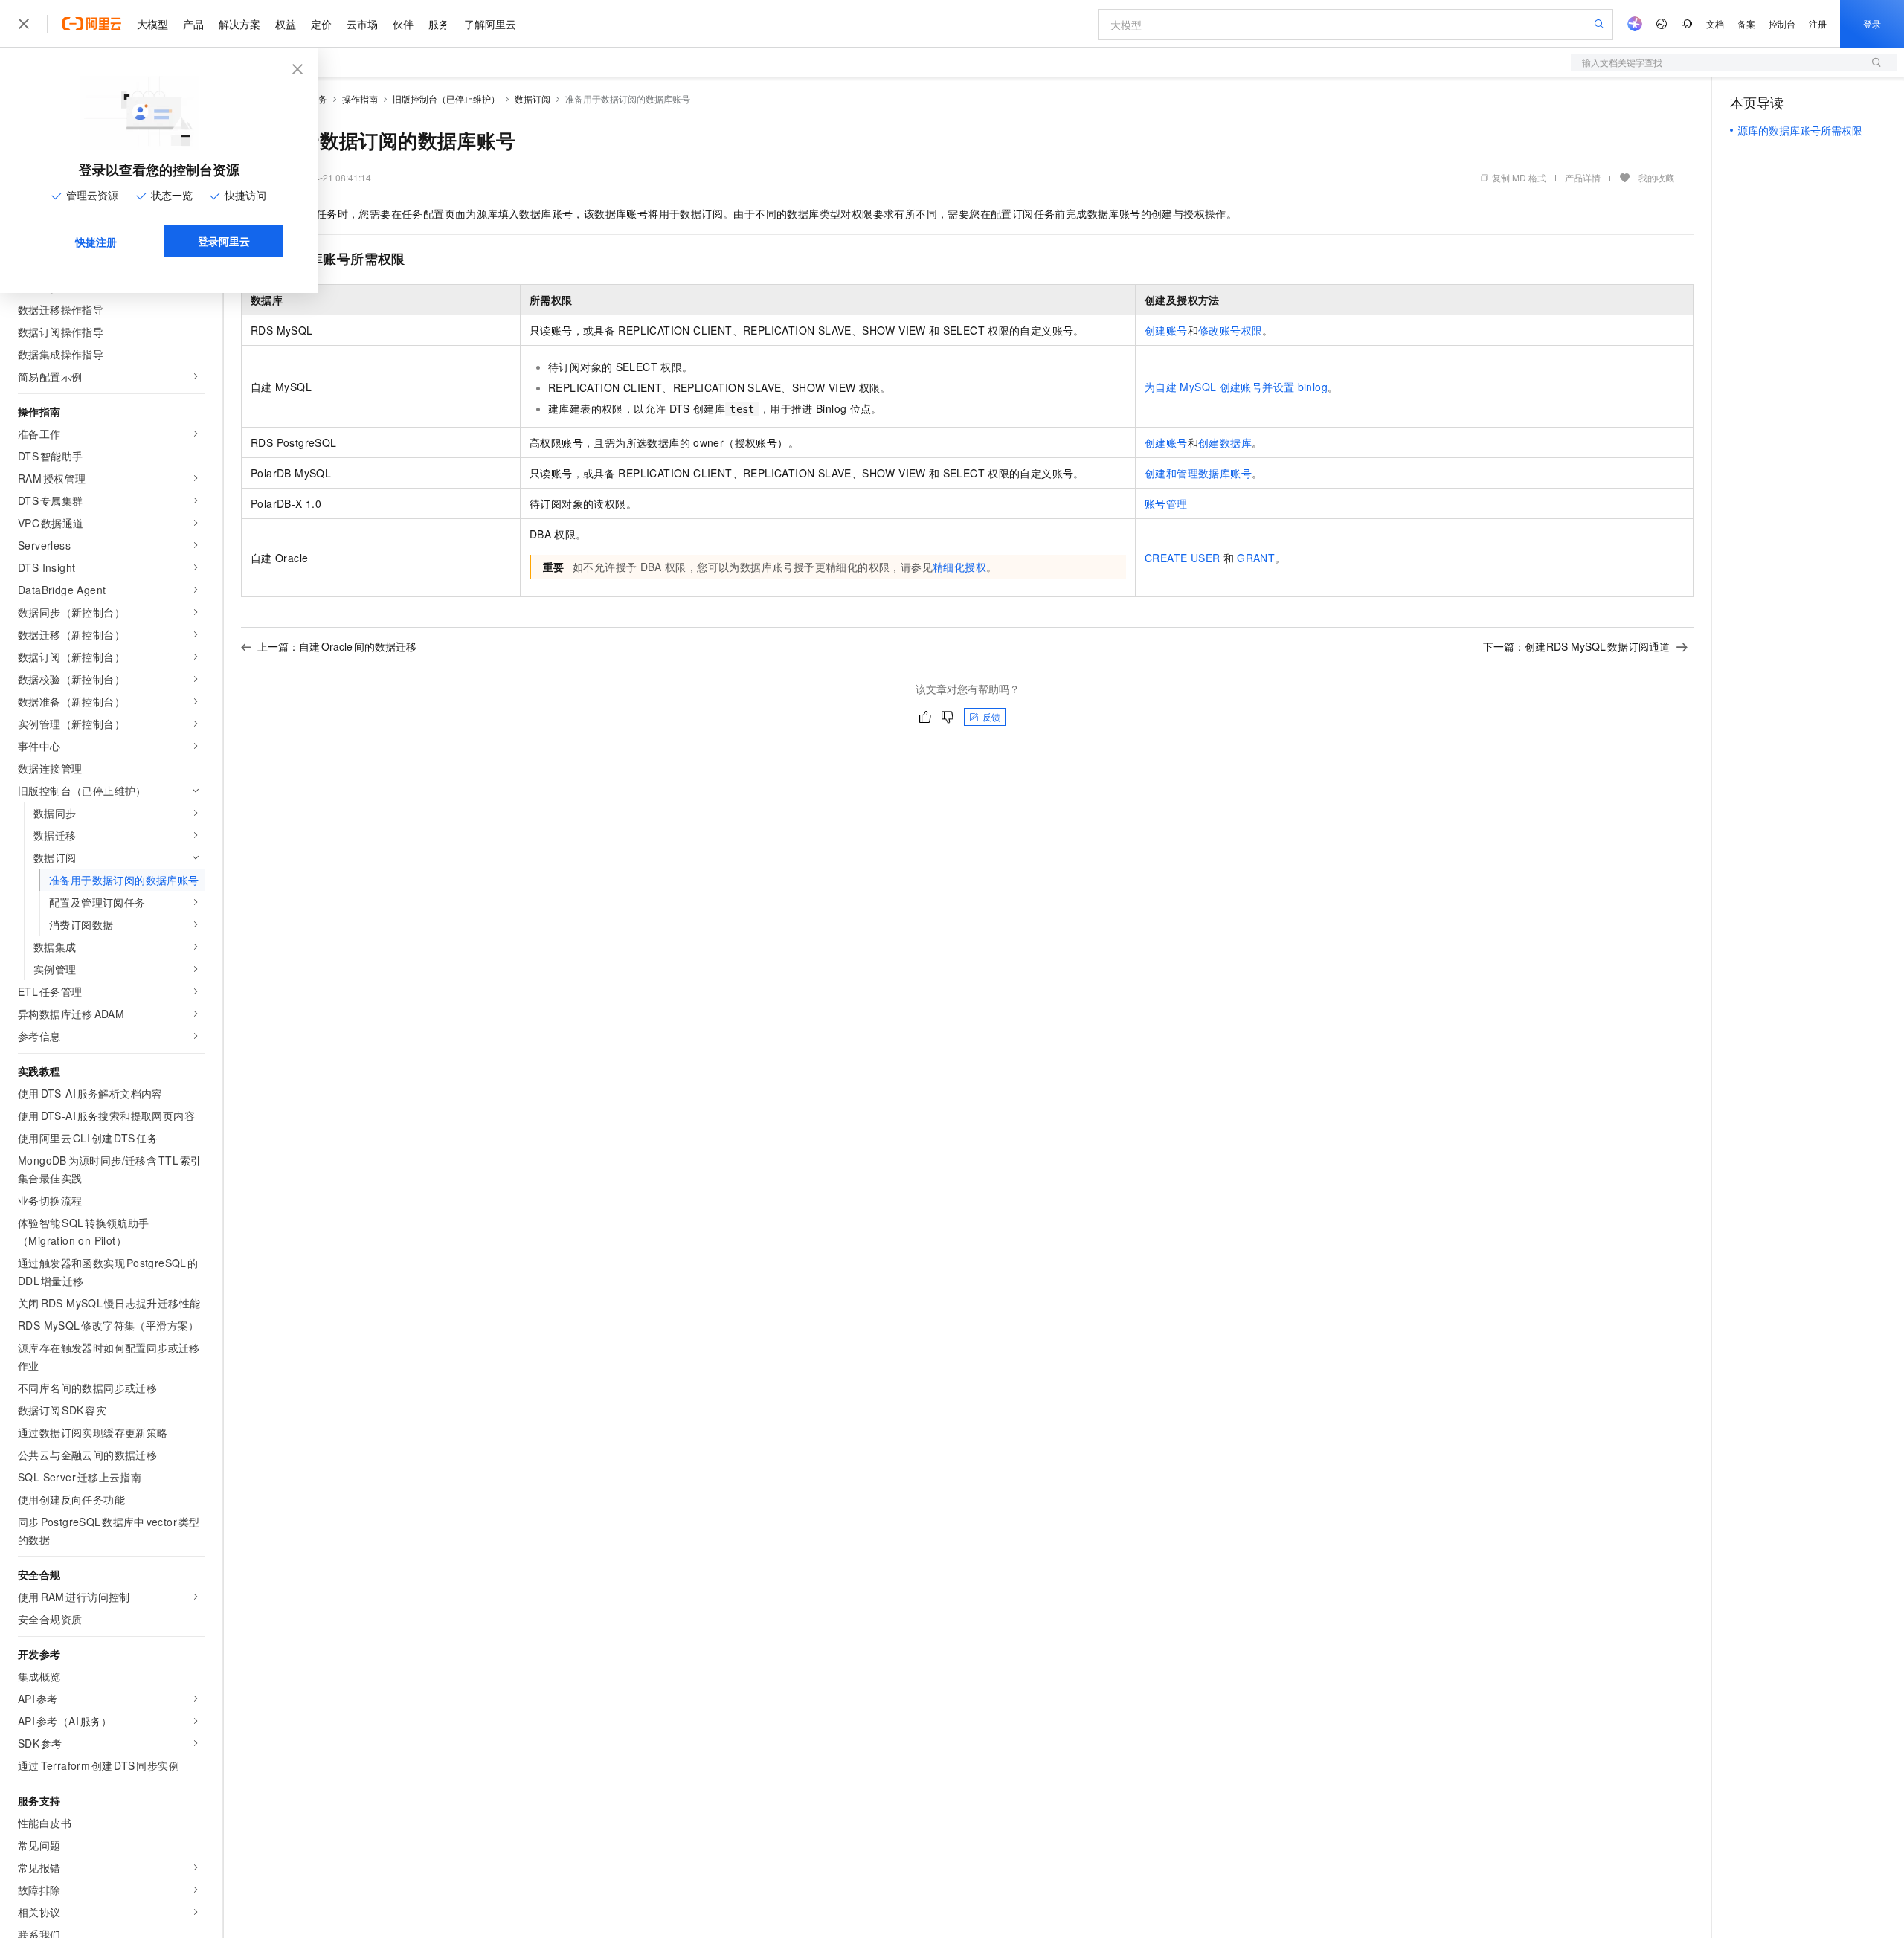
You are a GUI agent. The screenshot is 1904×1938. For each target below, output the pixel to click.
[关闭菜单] (24, 24)
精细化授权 (959, 567)
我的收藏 (1656, 177)
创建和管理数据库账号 (1198, 473)
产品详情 (1583, 177)
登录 (1872, 23)
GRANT (1256, 558)
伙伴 (403, 24)
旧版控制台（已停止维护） (446, 99)
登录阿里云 (224, 241)
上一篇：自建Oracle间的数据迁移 (337, 646)
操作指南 (360, 99)
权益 (286, 24)
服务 (439, 24)
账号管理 (1166, 503)
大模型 (152, 24)
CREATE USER (1182, 558)
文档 (1715, 23)
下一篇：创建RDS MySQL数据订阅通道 (1577, 646)
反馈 (991, 717)
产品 (193, 24)
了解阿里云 (490, 24)
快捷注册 (96, 242)
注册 (1818, 23)
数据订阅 (533, 99)
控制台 (1782, 23)
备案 (1746, 23)
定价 (321, 24)
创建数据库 (1225, 442)
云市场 (362, 24)
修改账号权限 (1230, 330)
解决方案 (239, 24)
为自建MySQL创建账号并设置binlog (1236, 387)
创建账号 (1166, 330)
